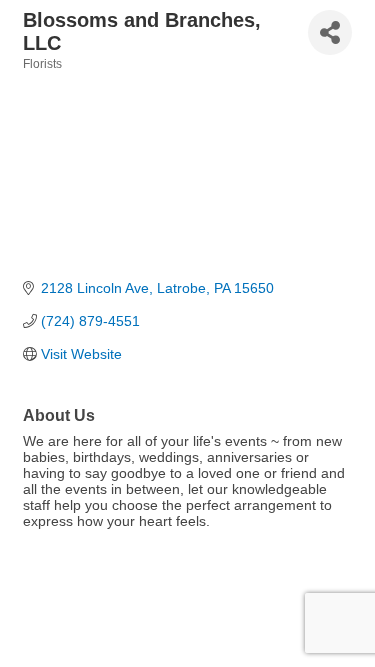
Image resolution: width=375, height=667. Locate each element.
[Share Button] (330, 32)
